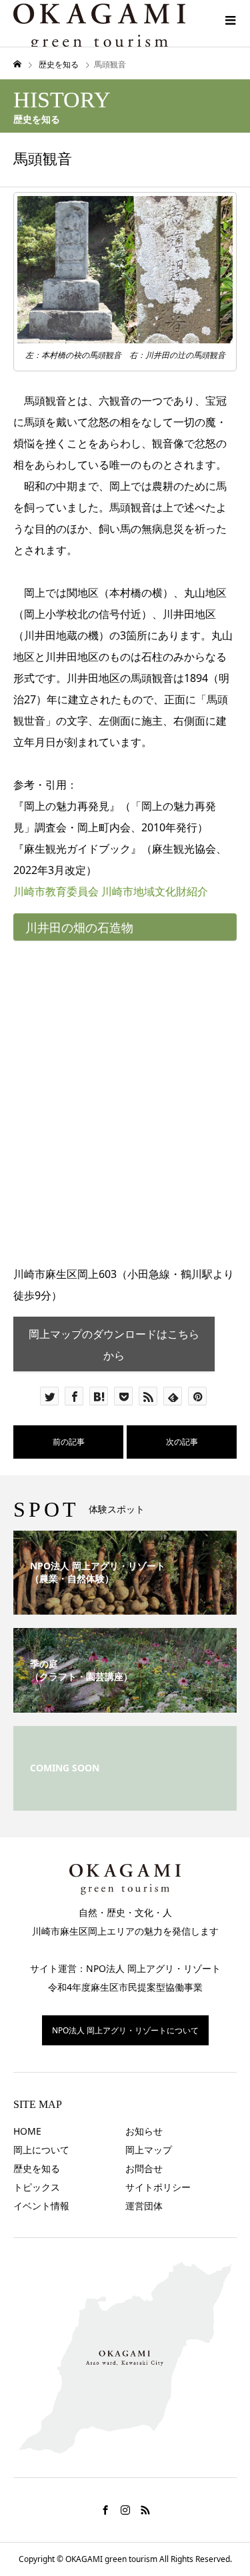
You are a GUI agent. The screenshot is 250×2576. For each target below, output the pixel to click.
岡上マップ (149, 2150)
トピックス (37, 2187)
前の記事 (69, 1442)
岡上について (41, 2150)
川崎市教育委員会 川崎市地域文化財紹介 (111, 891)
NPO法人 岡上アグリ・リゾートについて (125, 2030)
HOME (27, 2131)
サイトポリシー (158, 2187)
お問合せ (144, 2168)
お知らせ (144, 2131)
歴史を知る (37, 2168)
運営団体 (144, 2206)
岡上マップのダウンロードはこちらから (114, 1345)
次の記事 (182, 1442)
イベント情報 (41, 2206)
